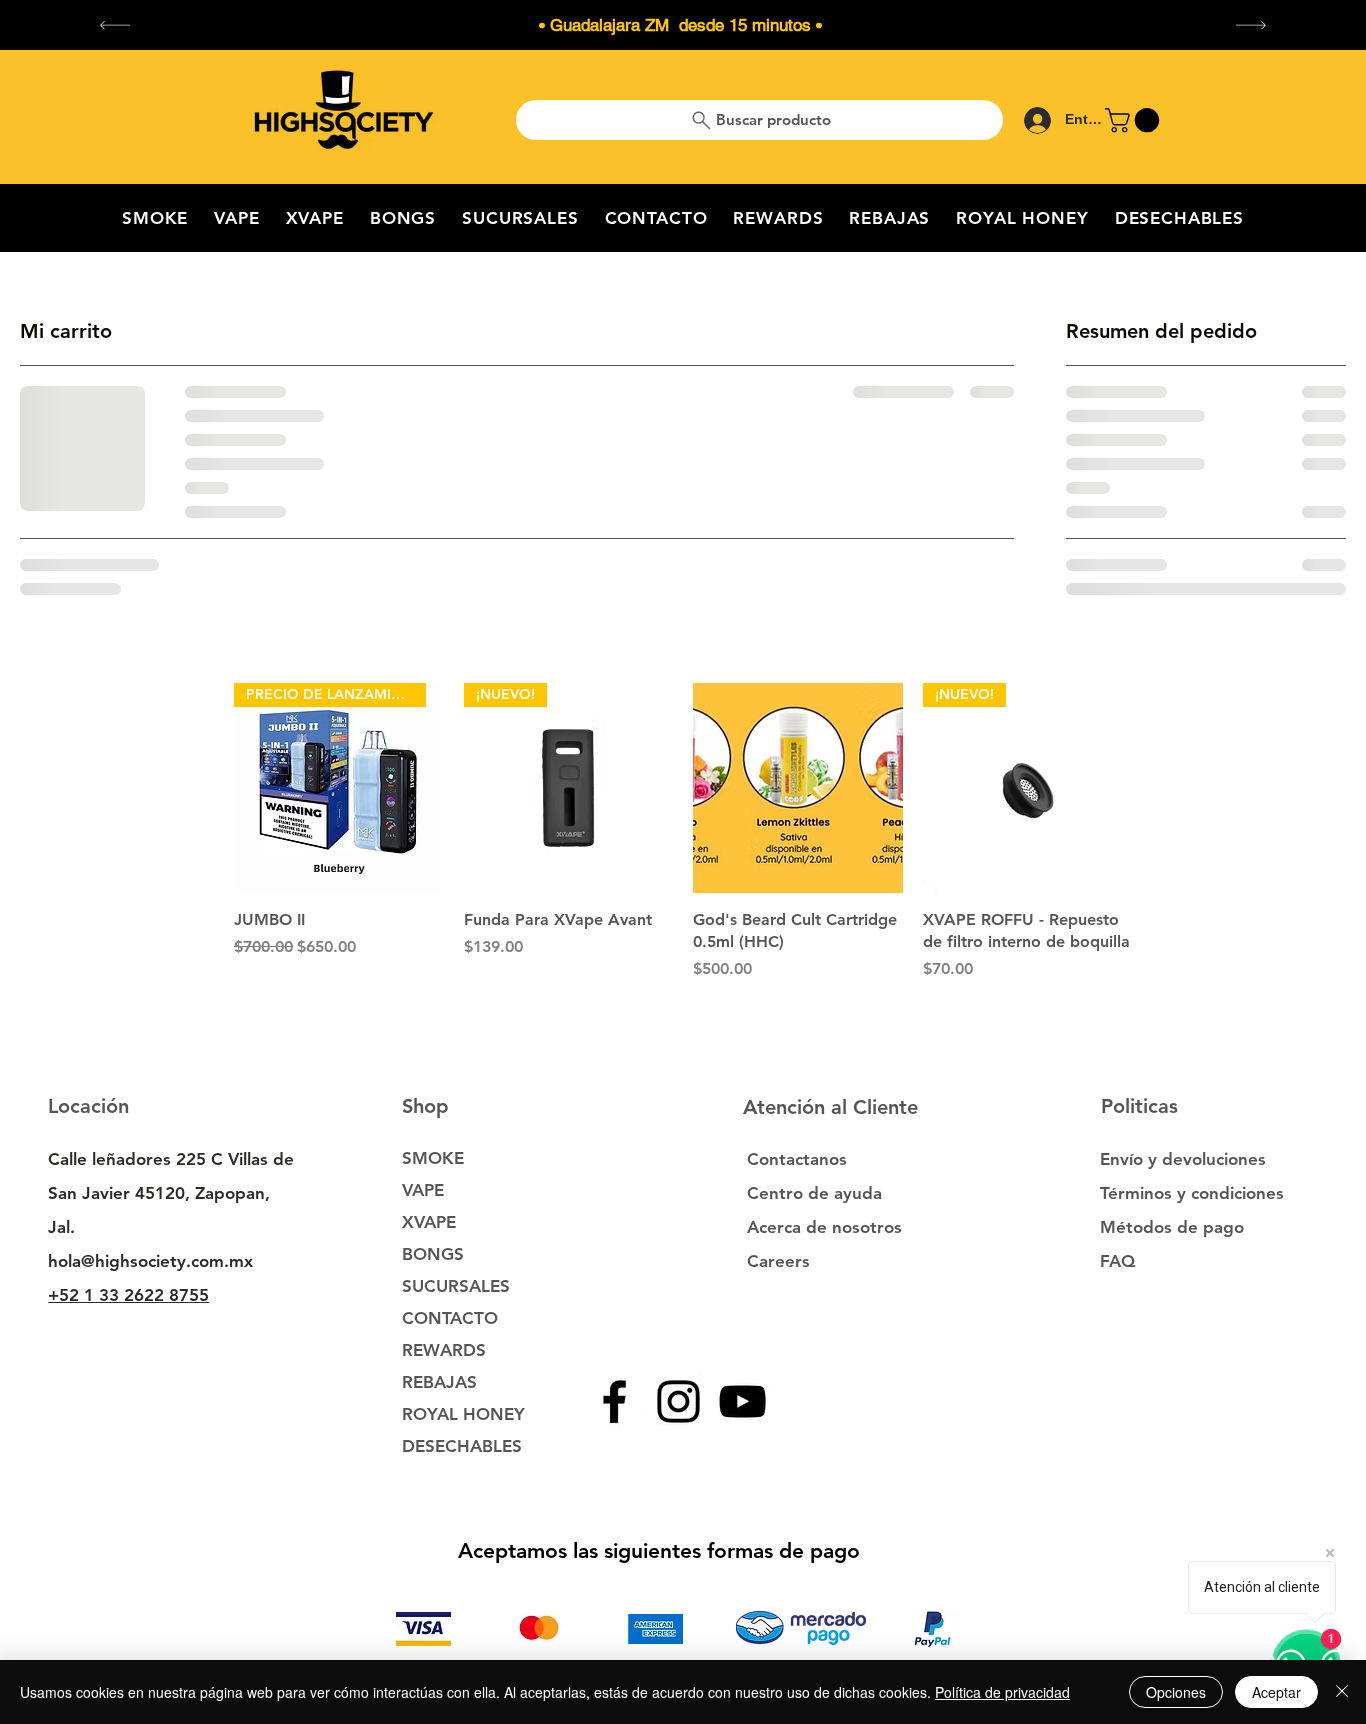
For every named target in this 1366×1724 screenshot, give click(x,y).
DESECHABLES (462, 1446)
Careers (778, 1261)
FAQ (1117, 1261)
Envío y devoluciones (1183, 1159)
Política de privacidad (1002, 1692)
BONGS (433, 1254)
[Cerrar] (1342, 1692)
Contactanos (797, 1159)
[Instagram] (678, 1401)
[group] (683, 843)
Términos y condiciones (1192, 1193)
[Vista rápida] (798, 788)
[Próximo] (1251, 25)
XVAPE (429, 1222)
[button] (1135, 120)
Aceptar (1276, 1692)
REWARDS (444, 1350)
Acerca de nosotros (824, 1227)
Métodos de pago (1174, 1227)
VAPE (423, 1190)
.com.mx (219, 1261)
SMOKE (433, 1158)
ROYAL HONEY (463, 1414)
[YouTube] (742, 1401)
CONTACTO (450, 1318)
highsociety (140, 1261)
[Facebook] (614, 1401)
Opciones (1176, 1692)
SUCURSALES (456, 1286)
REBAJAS (439, 1382)
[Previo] (115, 25)
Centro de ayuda (814, 1193)
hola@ (71, 1261)
